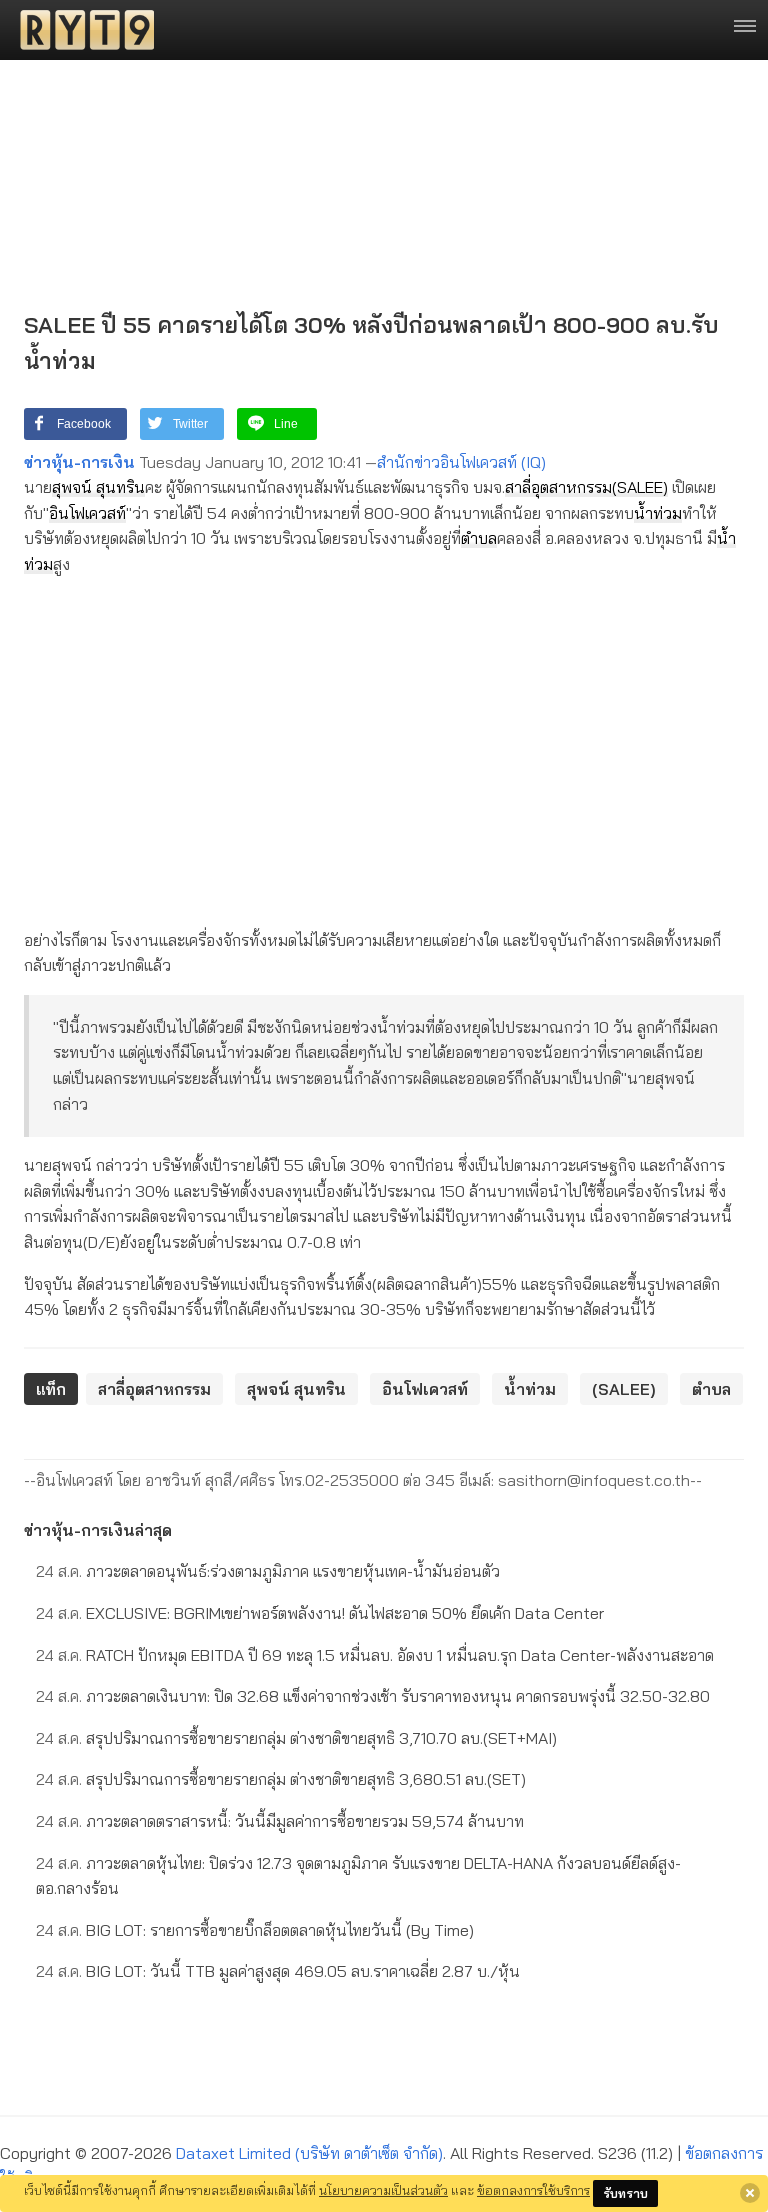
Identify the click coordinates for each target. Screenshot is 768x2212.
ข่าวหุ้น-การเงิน (79, 462)
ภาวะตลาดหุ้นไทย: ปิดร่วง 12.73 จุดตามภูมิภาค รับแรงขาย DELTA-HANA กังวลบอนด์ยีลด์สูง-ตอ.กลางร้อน (358, 1876)
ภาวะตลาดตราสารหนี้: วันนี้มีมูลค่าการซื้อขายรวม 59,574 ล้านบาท (280, 1821)
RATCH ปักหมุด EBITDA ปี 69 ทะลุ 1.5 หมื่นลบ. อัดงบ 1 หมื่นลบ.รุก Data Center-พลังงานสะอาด (375, 1655)
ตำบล (479, 538)
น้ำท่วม (658, 513)
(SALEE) (640, 487)
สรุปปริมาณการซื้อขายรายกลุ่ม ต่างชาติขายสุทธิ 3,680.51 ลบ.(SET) (281, 1779)
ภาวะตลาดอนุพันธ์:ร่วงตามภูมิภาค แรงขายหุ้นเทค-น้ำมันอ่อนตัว (268, 1571)
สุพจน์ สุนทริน (98, 487)
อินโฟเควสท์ (87, 513)
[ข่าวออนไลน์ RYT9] (81, 30)
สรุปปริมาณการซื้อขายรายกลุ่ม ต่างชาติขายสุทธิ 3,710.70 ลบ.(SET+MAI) (296, 1738)
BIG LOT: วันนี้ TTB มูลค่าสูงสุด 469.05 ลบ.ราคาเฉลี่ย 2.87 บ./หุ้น (278, 1971)
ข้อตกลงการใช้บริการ (533, 2190)
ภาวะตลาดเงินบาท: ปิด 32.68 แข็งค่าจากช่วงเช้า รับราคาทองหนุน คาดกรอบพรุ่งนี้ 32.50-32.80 (373, 1696)
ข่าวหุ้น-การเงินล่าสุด (98, 1530)
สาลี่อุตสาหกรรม (558, 487)
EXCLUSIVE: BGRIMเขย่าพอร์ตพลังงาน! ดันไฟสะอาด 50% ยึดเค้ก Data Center (320, 1613)
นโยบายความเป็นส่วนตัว (383, 2190)
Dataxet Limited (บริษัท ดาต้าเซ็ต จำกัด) (309, 2153)
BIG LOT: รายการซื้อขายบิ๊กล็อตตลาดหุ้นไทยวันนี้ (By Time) (255, 1930)
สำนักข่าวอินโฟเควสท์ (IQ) (461, 462)
